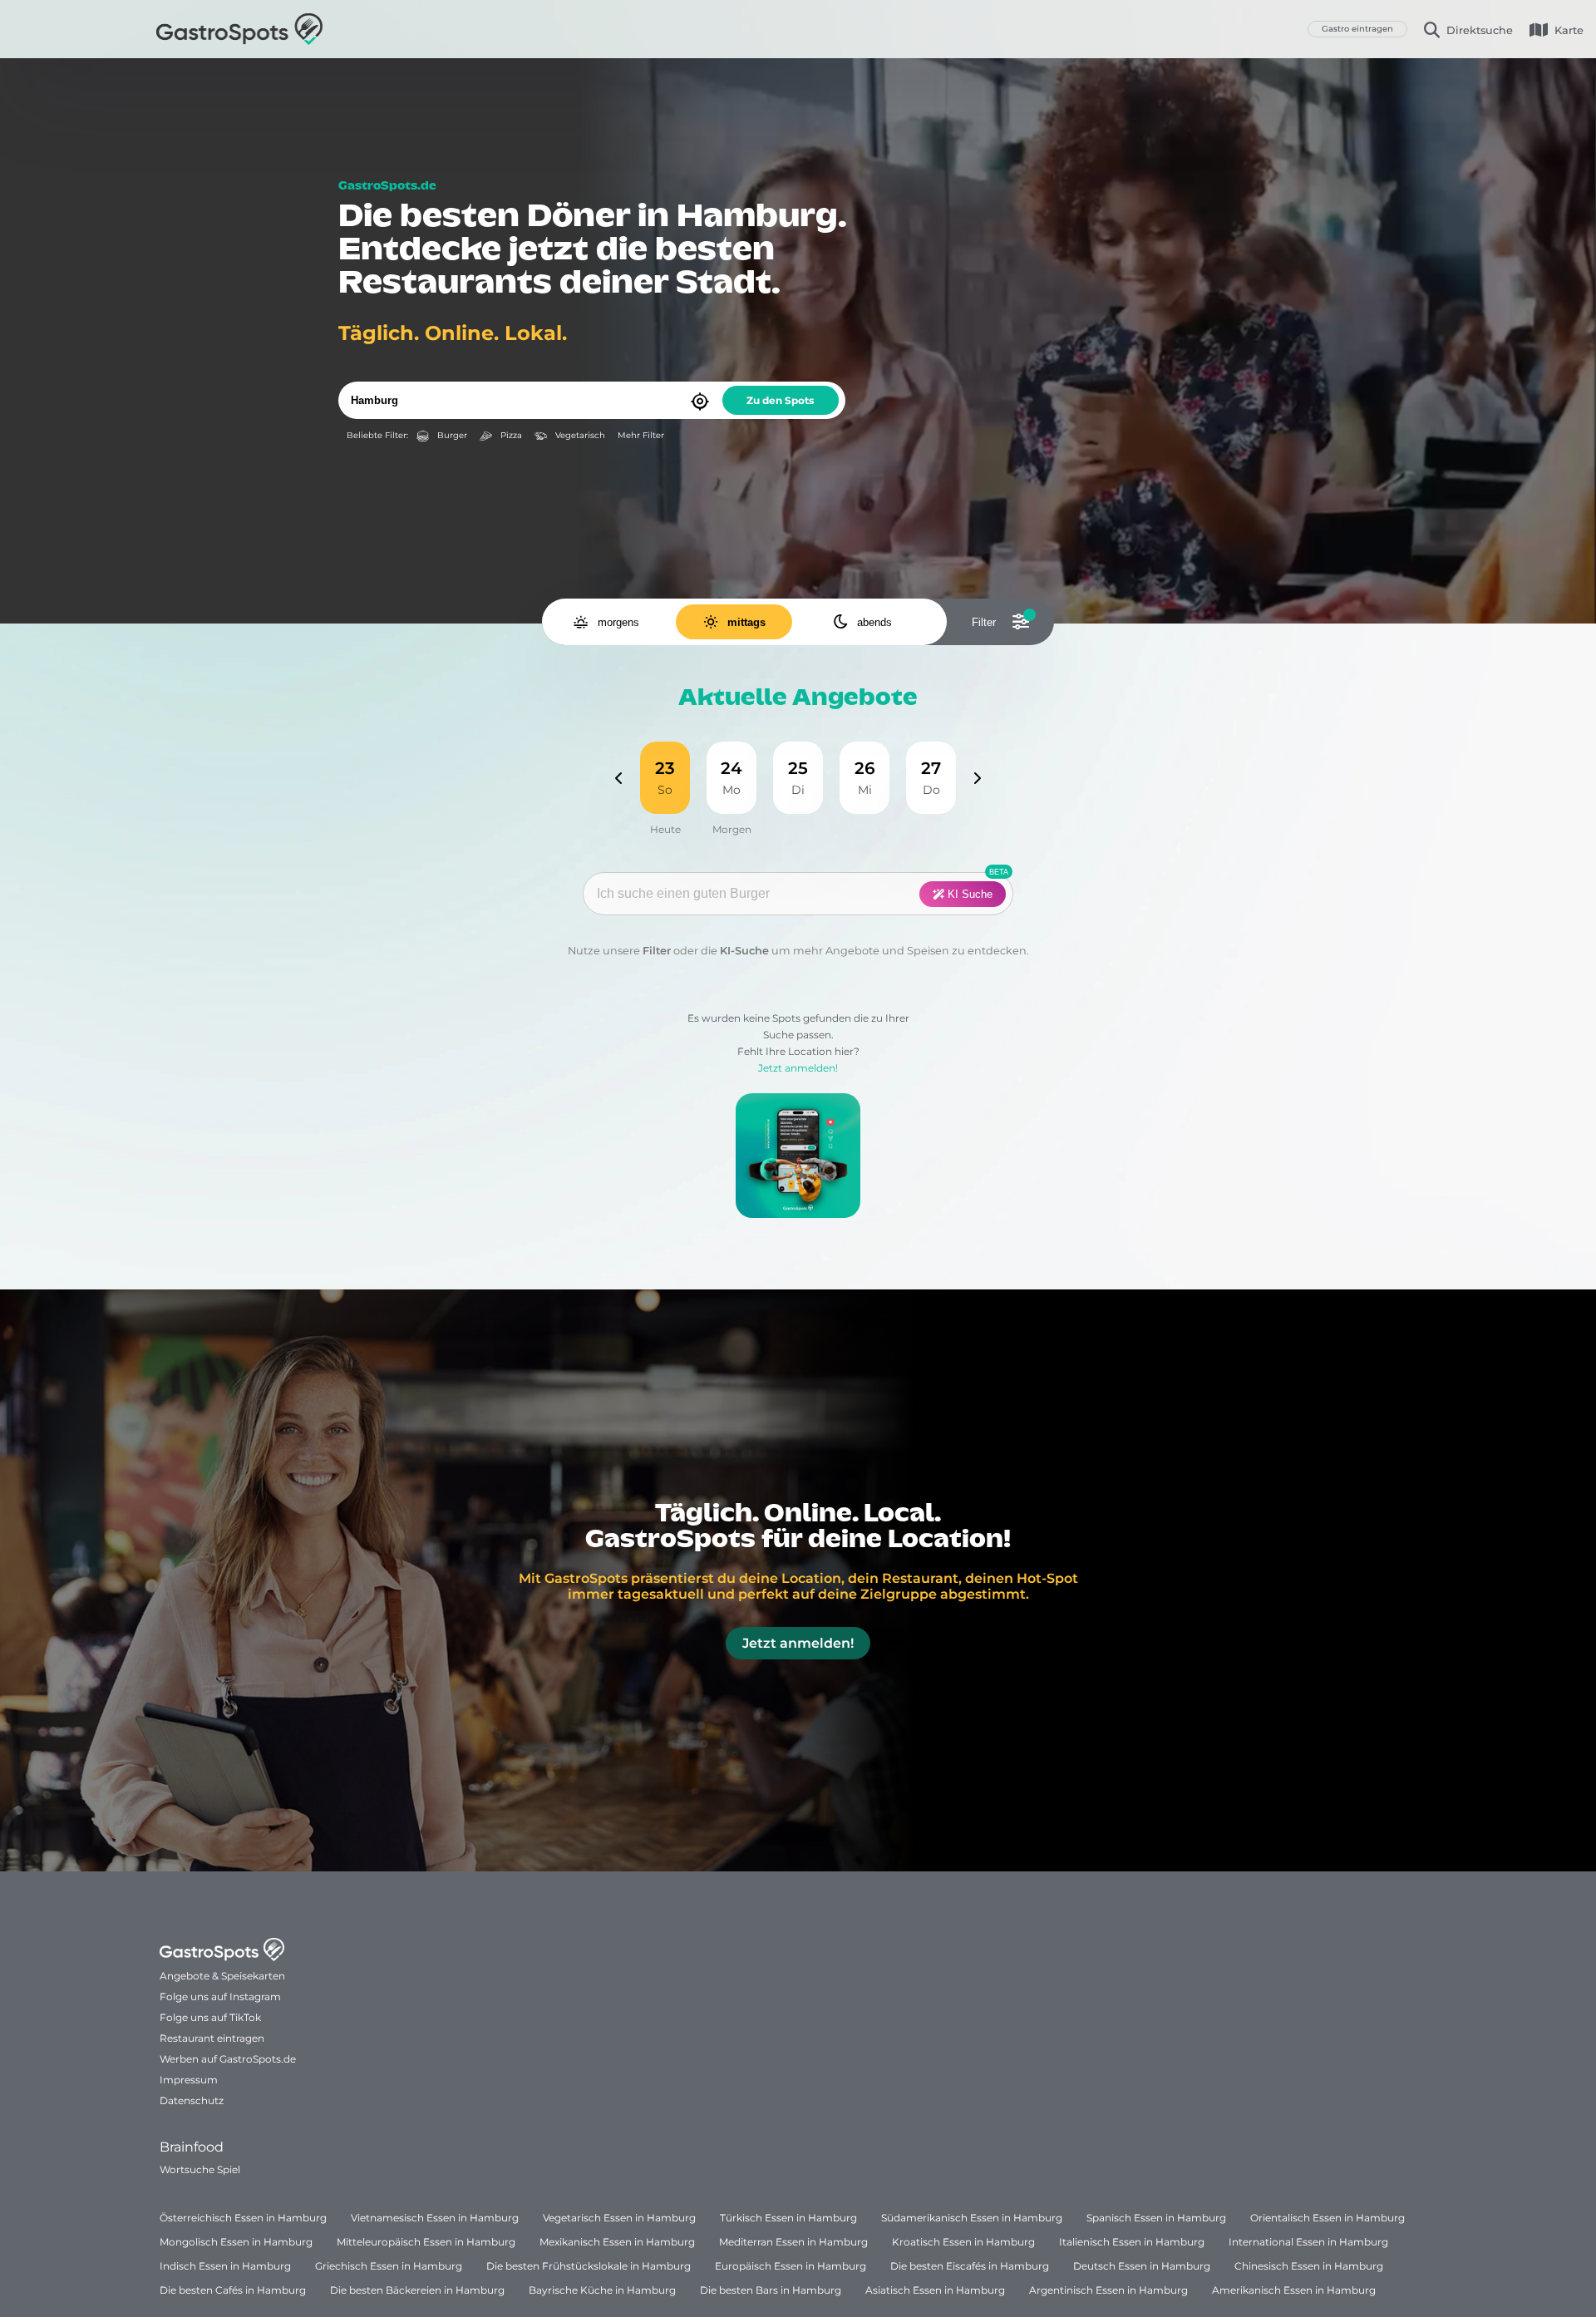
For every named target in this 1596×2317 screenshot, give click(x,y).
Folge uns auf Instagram (220, 1997)
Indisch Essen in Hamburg (225, 2266)
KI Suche (968, 894)
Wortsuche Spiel (200, 2169)
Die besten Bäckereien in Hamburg (417, 2290)
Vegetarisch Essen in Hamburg (619, 2218)
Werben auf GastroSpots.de (228, 2059)
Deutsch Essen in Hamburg (1142, 2266)
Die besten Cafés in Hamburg (233, 2290)
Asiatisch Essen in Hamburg (935, 2290)
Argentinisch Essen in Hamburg (1108, 2290)
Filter (657, 951)
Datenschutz (192, 2100)
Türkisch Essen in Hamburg (788, 2218)
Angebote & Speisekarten (222, 1976)
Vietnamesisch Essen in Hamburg (435, 2218)
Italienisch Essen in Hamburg (1132, 2242)
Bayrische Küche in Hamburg (602, 2290)
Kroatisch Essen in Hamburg (963, 2242)
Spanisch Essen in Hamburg (1156, 2218)
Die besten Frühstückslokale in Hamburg (589, 2266)
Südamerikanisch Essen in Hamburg (972, 2218)
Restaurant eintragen (212, 2038)
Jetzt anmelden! (798, 1068)
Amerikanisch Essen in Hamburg (1294, 2290)
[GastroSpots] (239, 29)
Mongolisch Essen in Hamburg (236, 2242)
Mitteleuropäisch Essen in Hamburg (426, 2242)
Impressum (189, 2080)
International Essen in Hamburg (1308, 2242)
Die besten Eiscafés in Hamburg (970, 2266)
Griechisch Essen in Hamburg (389, 2266)
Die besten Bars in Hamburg (771, 2290)
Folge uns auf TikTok (210, 2017)
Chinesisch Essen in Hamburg (1309, 2266)
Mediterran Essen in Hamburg (793, 2242)
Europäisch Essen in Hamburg (791, 2266)
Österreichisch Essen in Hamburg (243, 2218)
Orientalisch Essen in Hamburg (1328, 2218)
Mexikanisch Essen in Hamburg (617, 2242)
